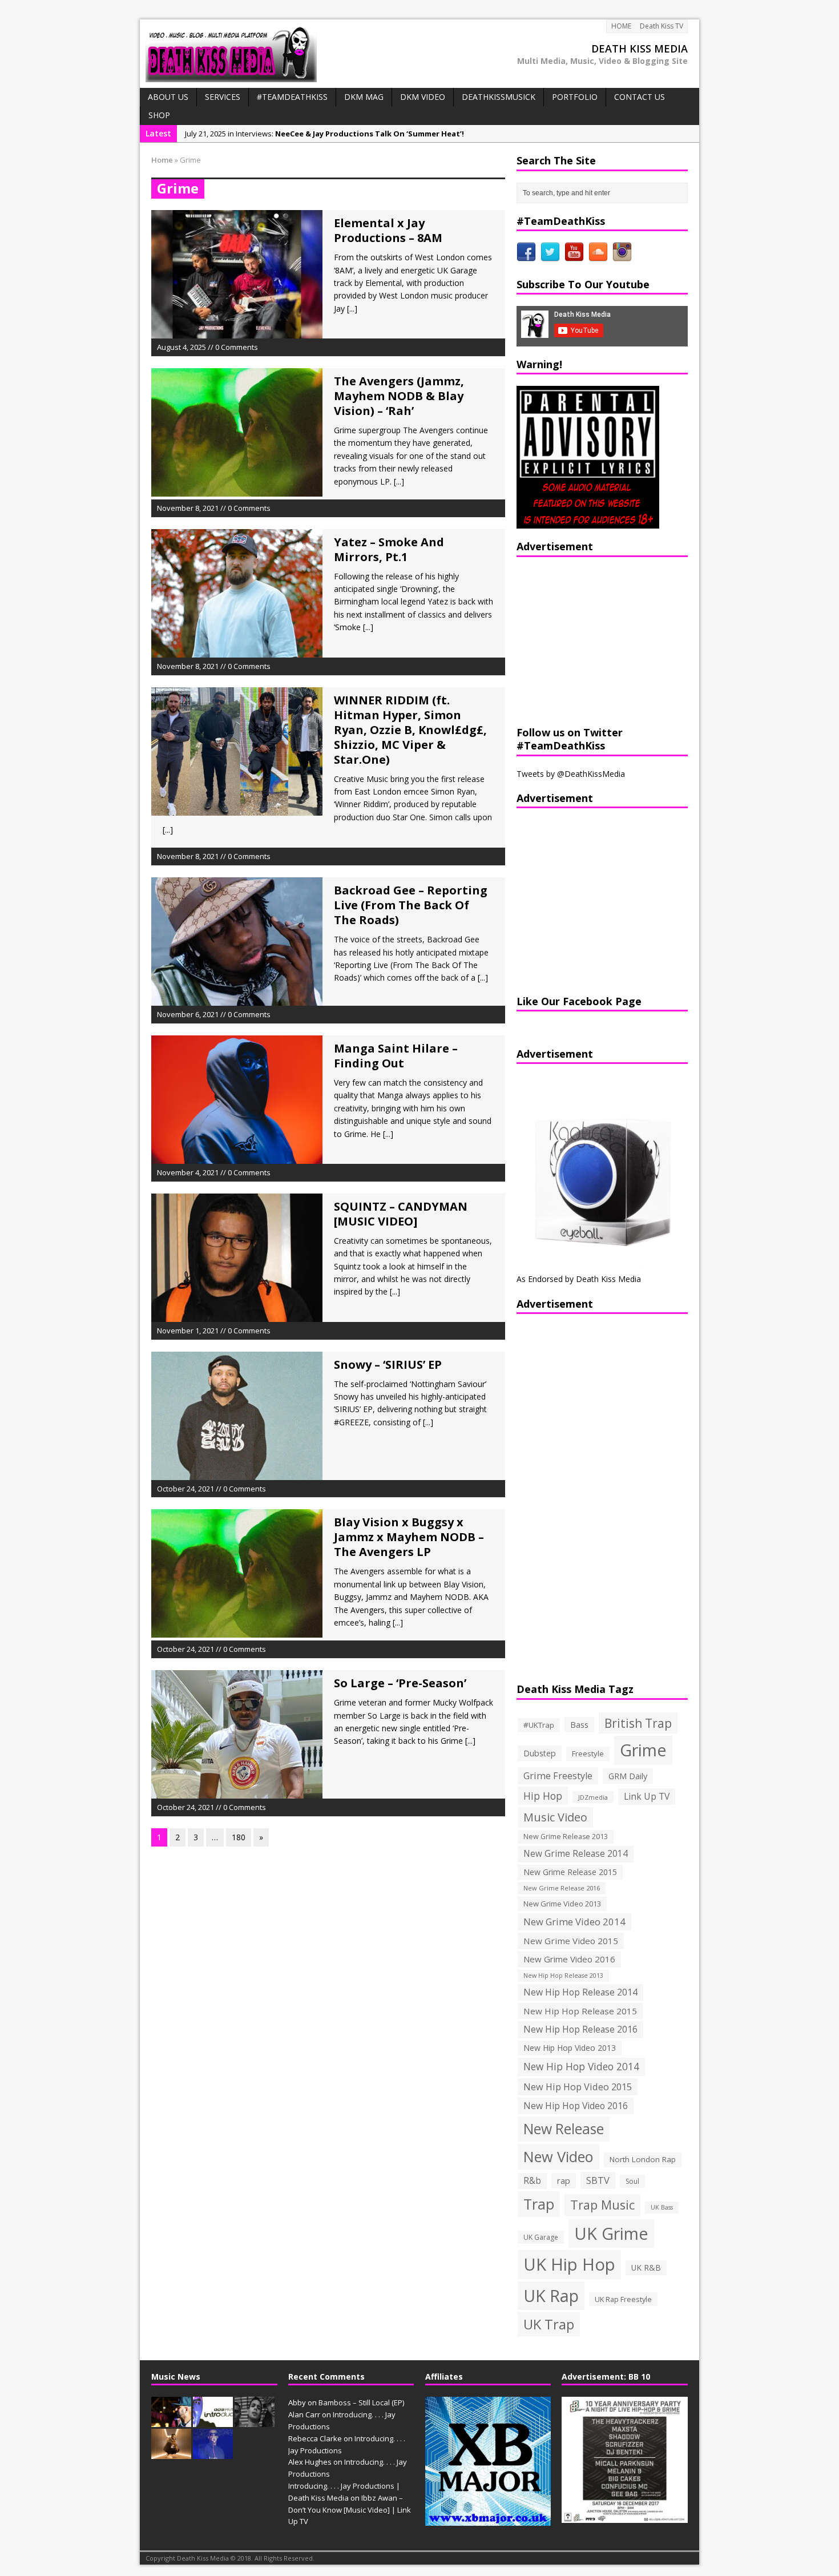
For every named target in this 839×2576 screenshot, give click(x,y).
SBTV (598, 2180)
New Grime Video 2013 (562, 1904)
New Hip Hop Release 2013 (563, 1976)
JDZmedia (593, 1797)
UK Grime (611, 2233)
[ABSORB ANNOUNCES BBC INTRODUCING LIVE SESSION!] (213, 2421)
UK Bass (662, 2207)
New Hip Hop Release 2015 (580, 2011)
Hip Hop (543, 1796)
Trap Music (602, 2205)
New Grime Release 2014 (576, 1854)
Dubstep (540, 1753)
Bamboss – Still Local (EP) (361, 2402)
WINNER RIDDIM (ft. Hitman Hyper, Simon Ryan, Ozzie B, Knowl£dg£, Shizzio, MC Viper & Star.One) (410, 730)
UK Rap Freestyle (623, 2299)
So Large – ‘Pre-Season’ (400, 1683)
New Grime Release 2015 (570, 1872)
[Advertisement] (588, 640)
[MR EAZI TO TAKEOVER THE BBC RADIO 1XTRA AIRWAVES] (171, 2453)
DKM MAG (364, 97)
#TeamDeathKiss (292, 97)
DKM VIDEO (423, 97)
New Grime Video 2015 (571, 1941)
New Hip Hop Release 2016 (580, 2029)
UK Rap (551, 2295)
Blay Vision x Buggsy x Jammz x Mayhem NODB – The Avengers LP (409, 1537)
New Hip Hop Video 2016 (576, 2106)
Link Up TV (647, 1796)
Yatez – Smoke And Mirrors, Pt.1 (389, 549)
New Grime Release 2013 (566, 1837)
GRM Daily (628, 1776)
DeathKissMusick (499, 97)
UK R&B (646, 2267)
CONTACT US (640, 97)
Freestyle (588, 1753)
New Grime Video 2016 (569, 1959)
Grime (643, 1750)
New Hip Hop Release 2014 (580, 1992)
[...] (352, 309)
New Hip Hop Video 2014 (581, 2066)
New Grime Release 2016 (562, 1888)
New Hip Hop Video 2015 (578, 2087)
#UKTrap (539, 1725)
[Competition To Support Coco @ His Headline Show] (213, 2453)
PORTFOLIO (575, 97)
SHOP (159, 115)
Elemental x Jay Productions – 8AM (388, 230)
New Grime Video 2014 (574, 1922)
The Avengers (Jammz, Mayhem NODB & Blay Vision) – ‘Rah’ (399, 396)
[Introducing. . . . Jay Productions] (171, 2421)
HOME (621, 26)
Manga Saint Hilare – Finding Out (396, 1056)
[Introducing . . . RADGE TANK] (255, 2421)
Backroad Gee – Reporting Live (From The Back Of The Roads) (411, 905)
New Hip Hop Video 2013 (570, 2048)
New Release (564, 2129)
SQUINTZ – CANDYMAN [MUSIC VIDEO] (401, 1214)
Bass (579, 1724)
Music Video (555, 1817)
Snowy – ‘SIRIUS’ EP (388, 1364)
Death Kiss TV (661, 26)
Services (223, 97)
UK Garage (541, 2237)
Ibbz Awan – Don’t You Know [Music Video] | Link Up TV (350, 2510)
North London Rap (643, 2159)
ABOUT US (168, 97)
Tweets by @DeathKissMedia (571, 774)
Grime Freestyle (558, 1776)
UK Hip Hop (569, 2264)
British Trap (638, 1723)
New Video (558, 2156)
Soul (632, 2181)
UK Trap (549, 2324)
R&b (532, 2181)
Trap (539, 2204)
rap (564, 2180)
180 (239, 1837)
